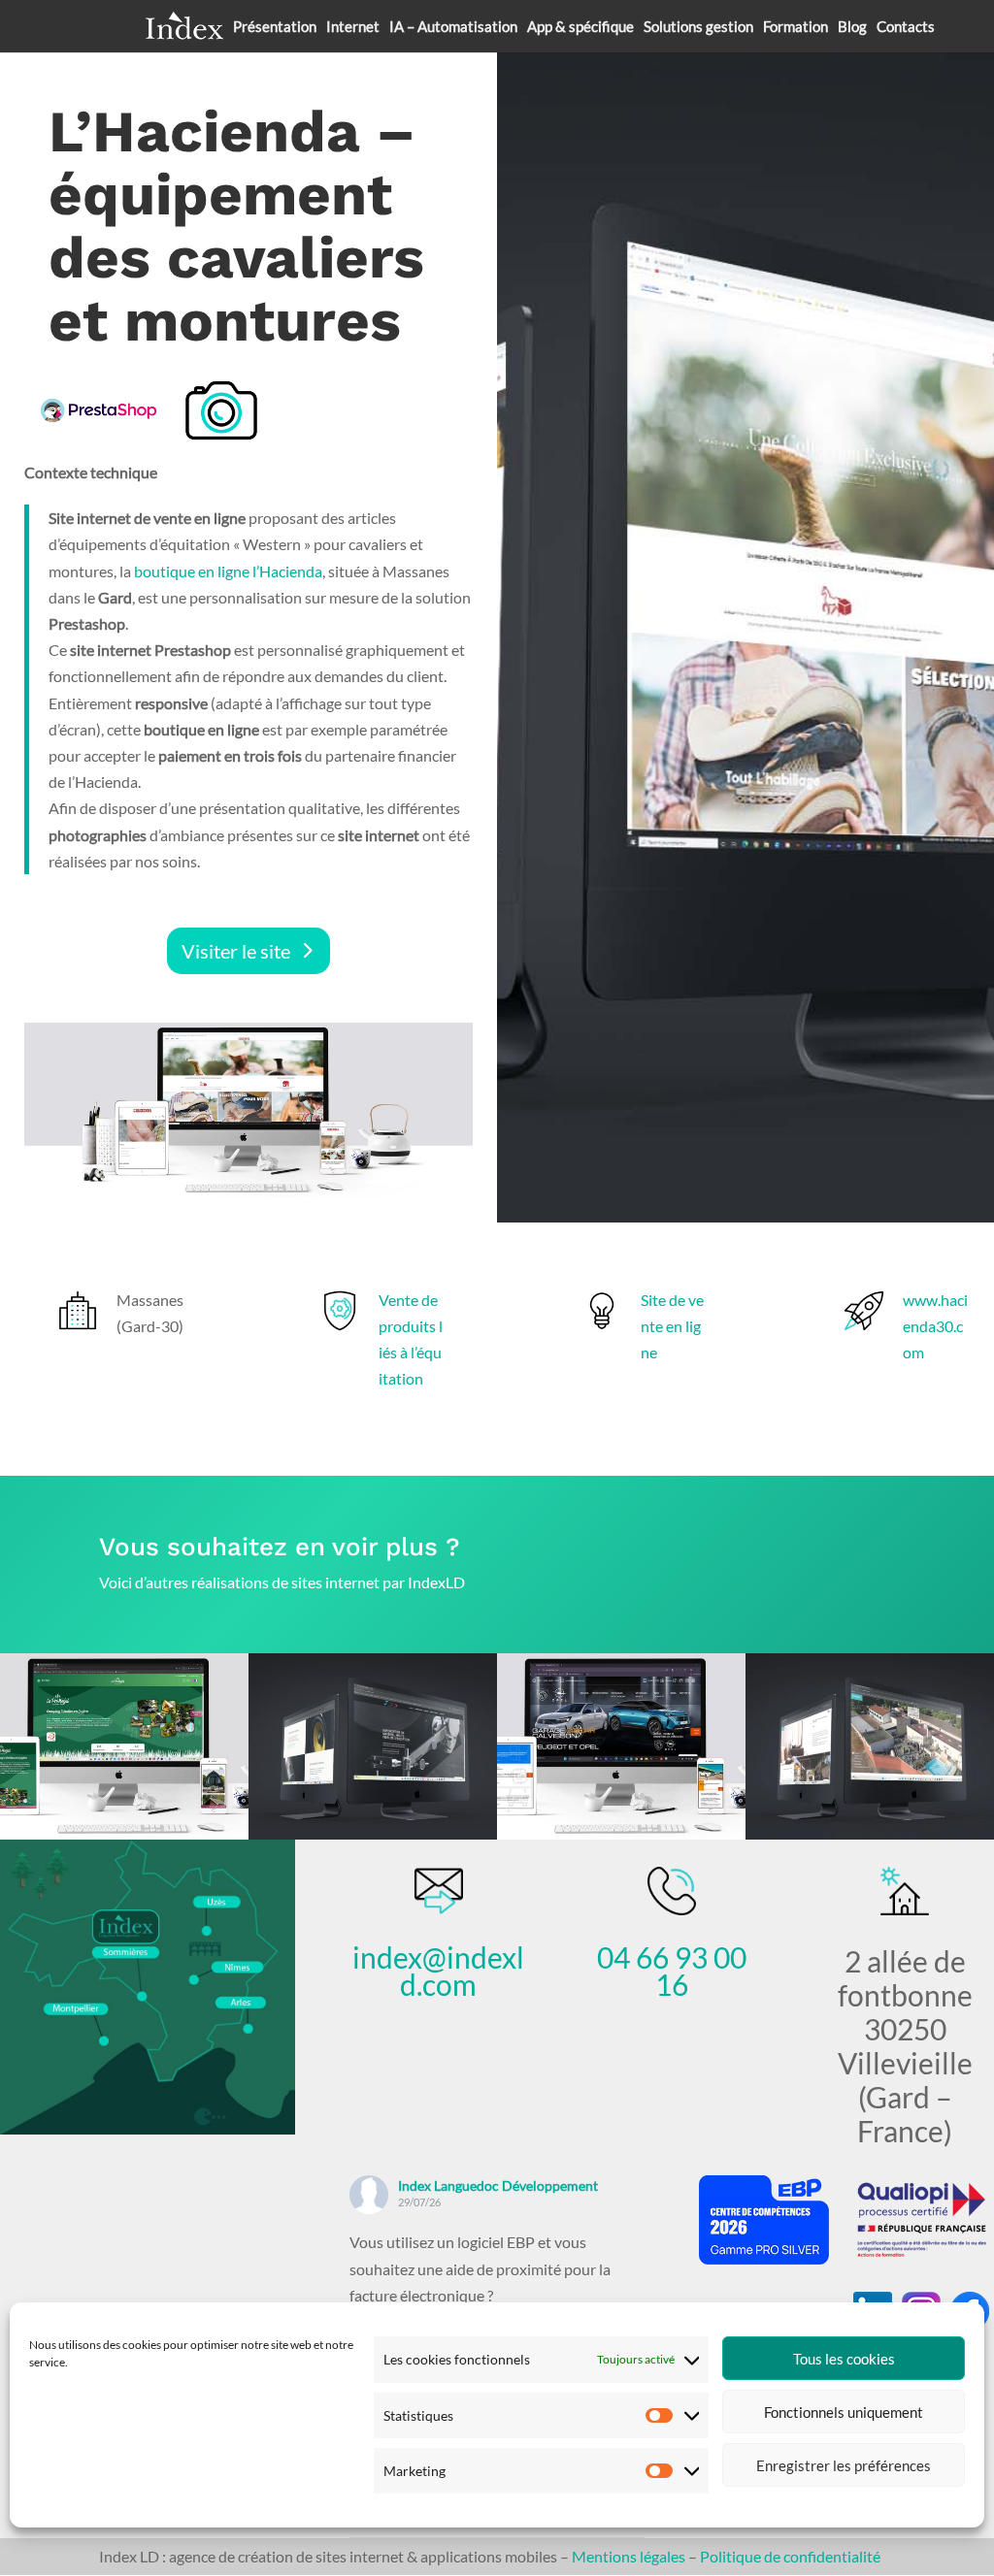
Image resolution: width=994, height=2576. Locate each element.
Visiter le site (236, 951)
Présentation (275, 26)
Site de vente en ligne (672, 1326)
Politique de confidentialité (790, 2556)
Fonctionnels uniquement (844, 2412)
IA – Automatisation (453, 26)
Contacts (906, 26)
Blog (852, 26)
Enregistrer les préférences (844, 2465)
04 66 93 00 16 (672, 1970)
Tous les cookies (844, 2359)
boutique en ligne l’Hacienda (228, 571)
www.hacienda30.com (935, 1326)
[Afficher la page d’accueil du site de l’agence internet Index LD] (184, 26)
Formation (795, 26)
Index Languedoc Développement (498, 2185)
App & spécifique (580, 26)
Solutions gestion (698, 26)
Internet (353, 26)
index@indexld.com (438, 1970)
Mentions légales (629, 2556)
